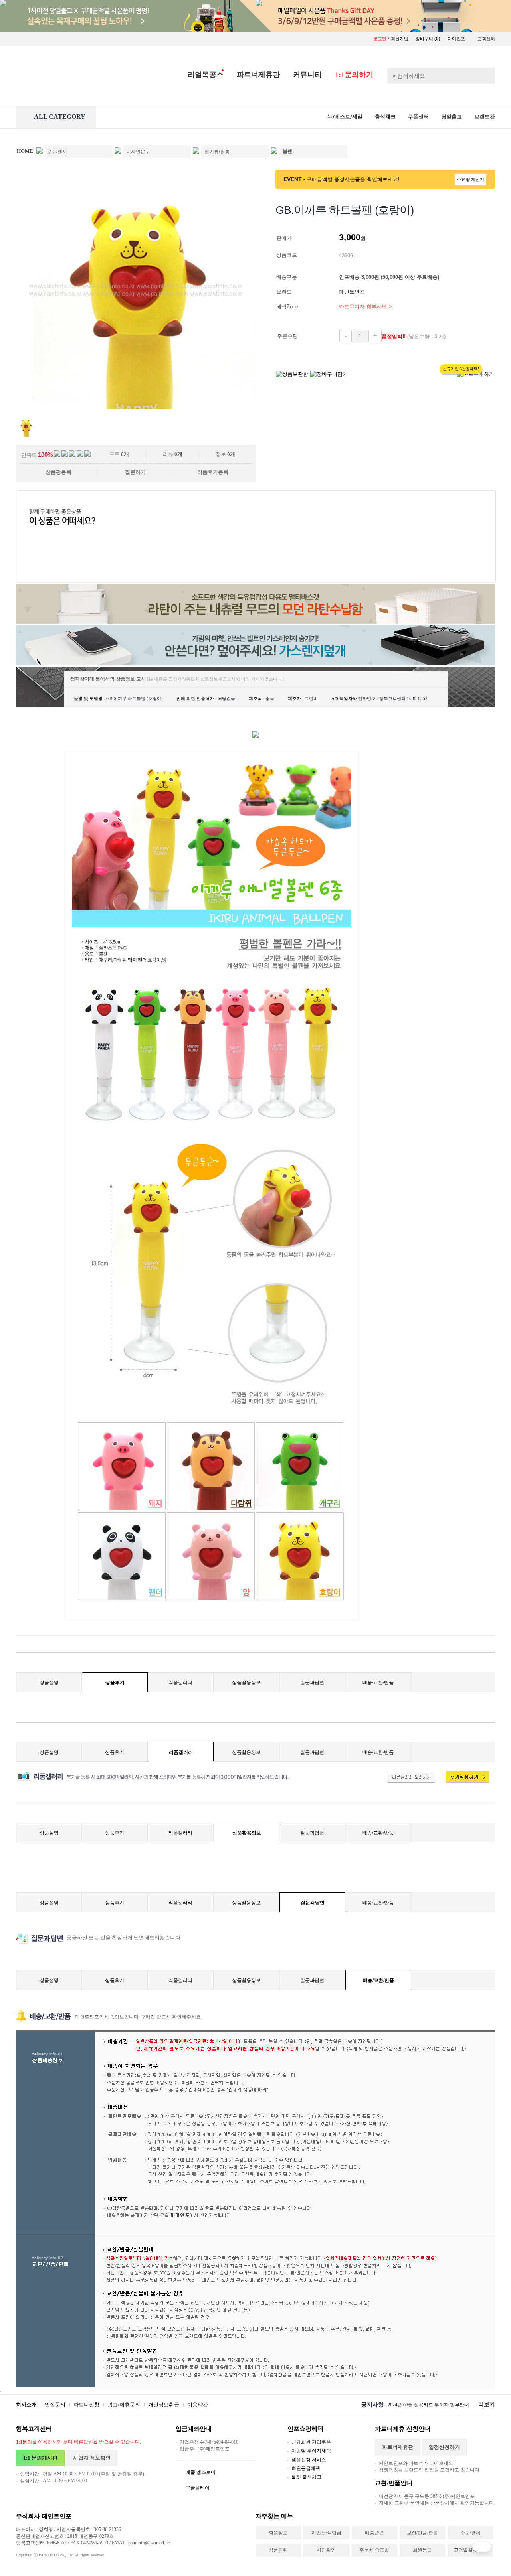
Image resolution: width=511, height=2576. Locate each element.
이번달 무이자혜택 (311, 2451)
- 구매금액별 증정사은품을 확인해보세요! (352, 179)
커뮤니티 (307, 75)
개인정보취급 (164, 2405)
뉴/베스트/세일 (345, 117)
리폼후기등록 (213, 472)
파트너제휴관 (258, 75)
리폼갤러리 (180, 1682)
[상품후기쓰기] (463, 1781)
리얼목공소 (206, 75)
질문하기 (135, 472)
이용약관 (198, 2405)
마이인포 (457, 39)
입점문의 (55, 2405)
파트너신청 (86, 2405)
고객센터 (486, 39)
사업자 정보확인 (92, 2458)
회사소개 (26, 2405)
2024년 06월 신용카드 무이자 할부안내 (428, 2405)
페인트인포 (353, 292)
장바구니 (428, 39)
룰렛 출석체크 (306, 2477)
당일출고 (452, 117)
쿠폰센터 (418, 117)
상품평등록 (58, 472)
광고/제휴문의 (124, 2405)
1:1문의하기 (354, 75)
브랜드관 (485, 117)
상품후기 (115, 1682)
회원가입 (400, 39)
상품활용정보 (246, 1682)
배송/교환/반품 (378, 1682)
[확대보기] (136, 407)
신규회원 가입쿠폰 (311, 2442)
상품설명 (49, 1682)
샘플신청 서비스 (309, 2460)
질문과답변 (312, 1682)
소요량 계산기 (470, 179)
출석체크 (385, 117)
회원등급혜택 (306, 2468)
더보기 (487, 2405)
